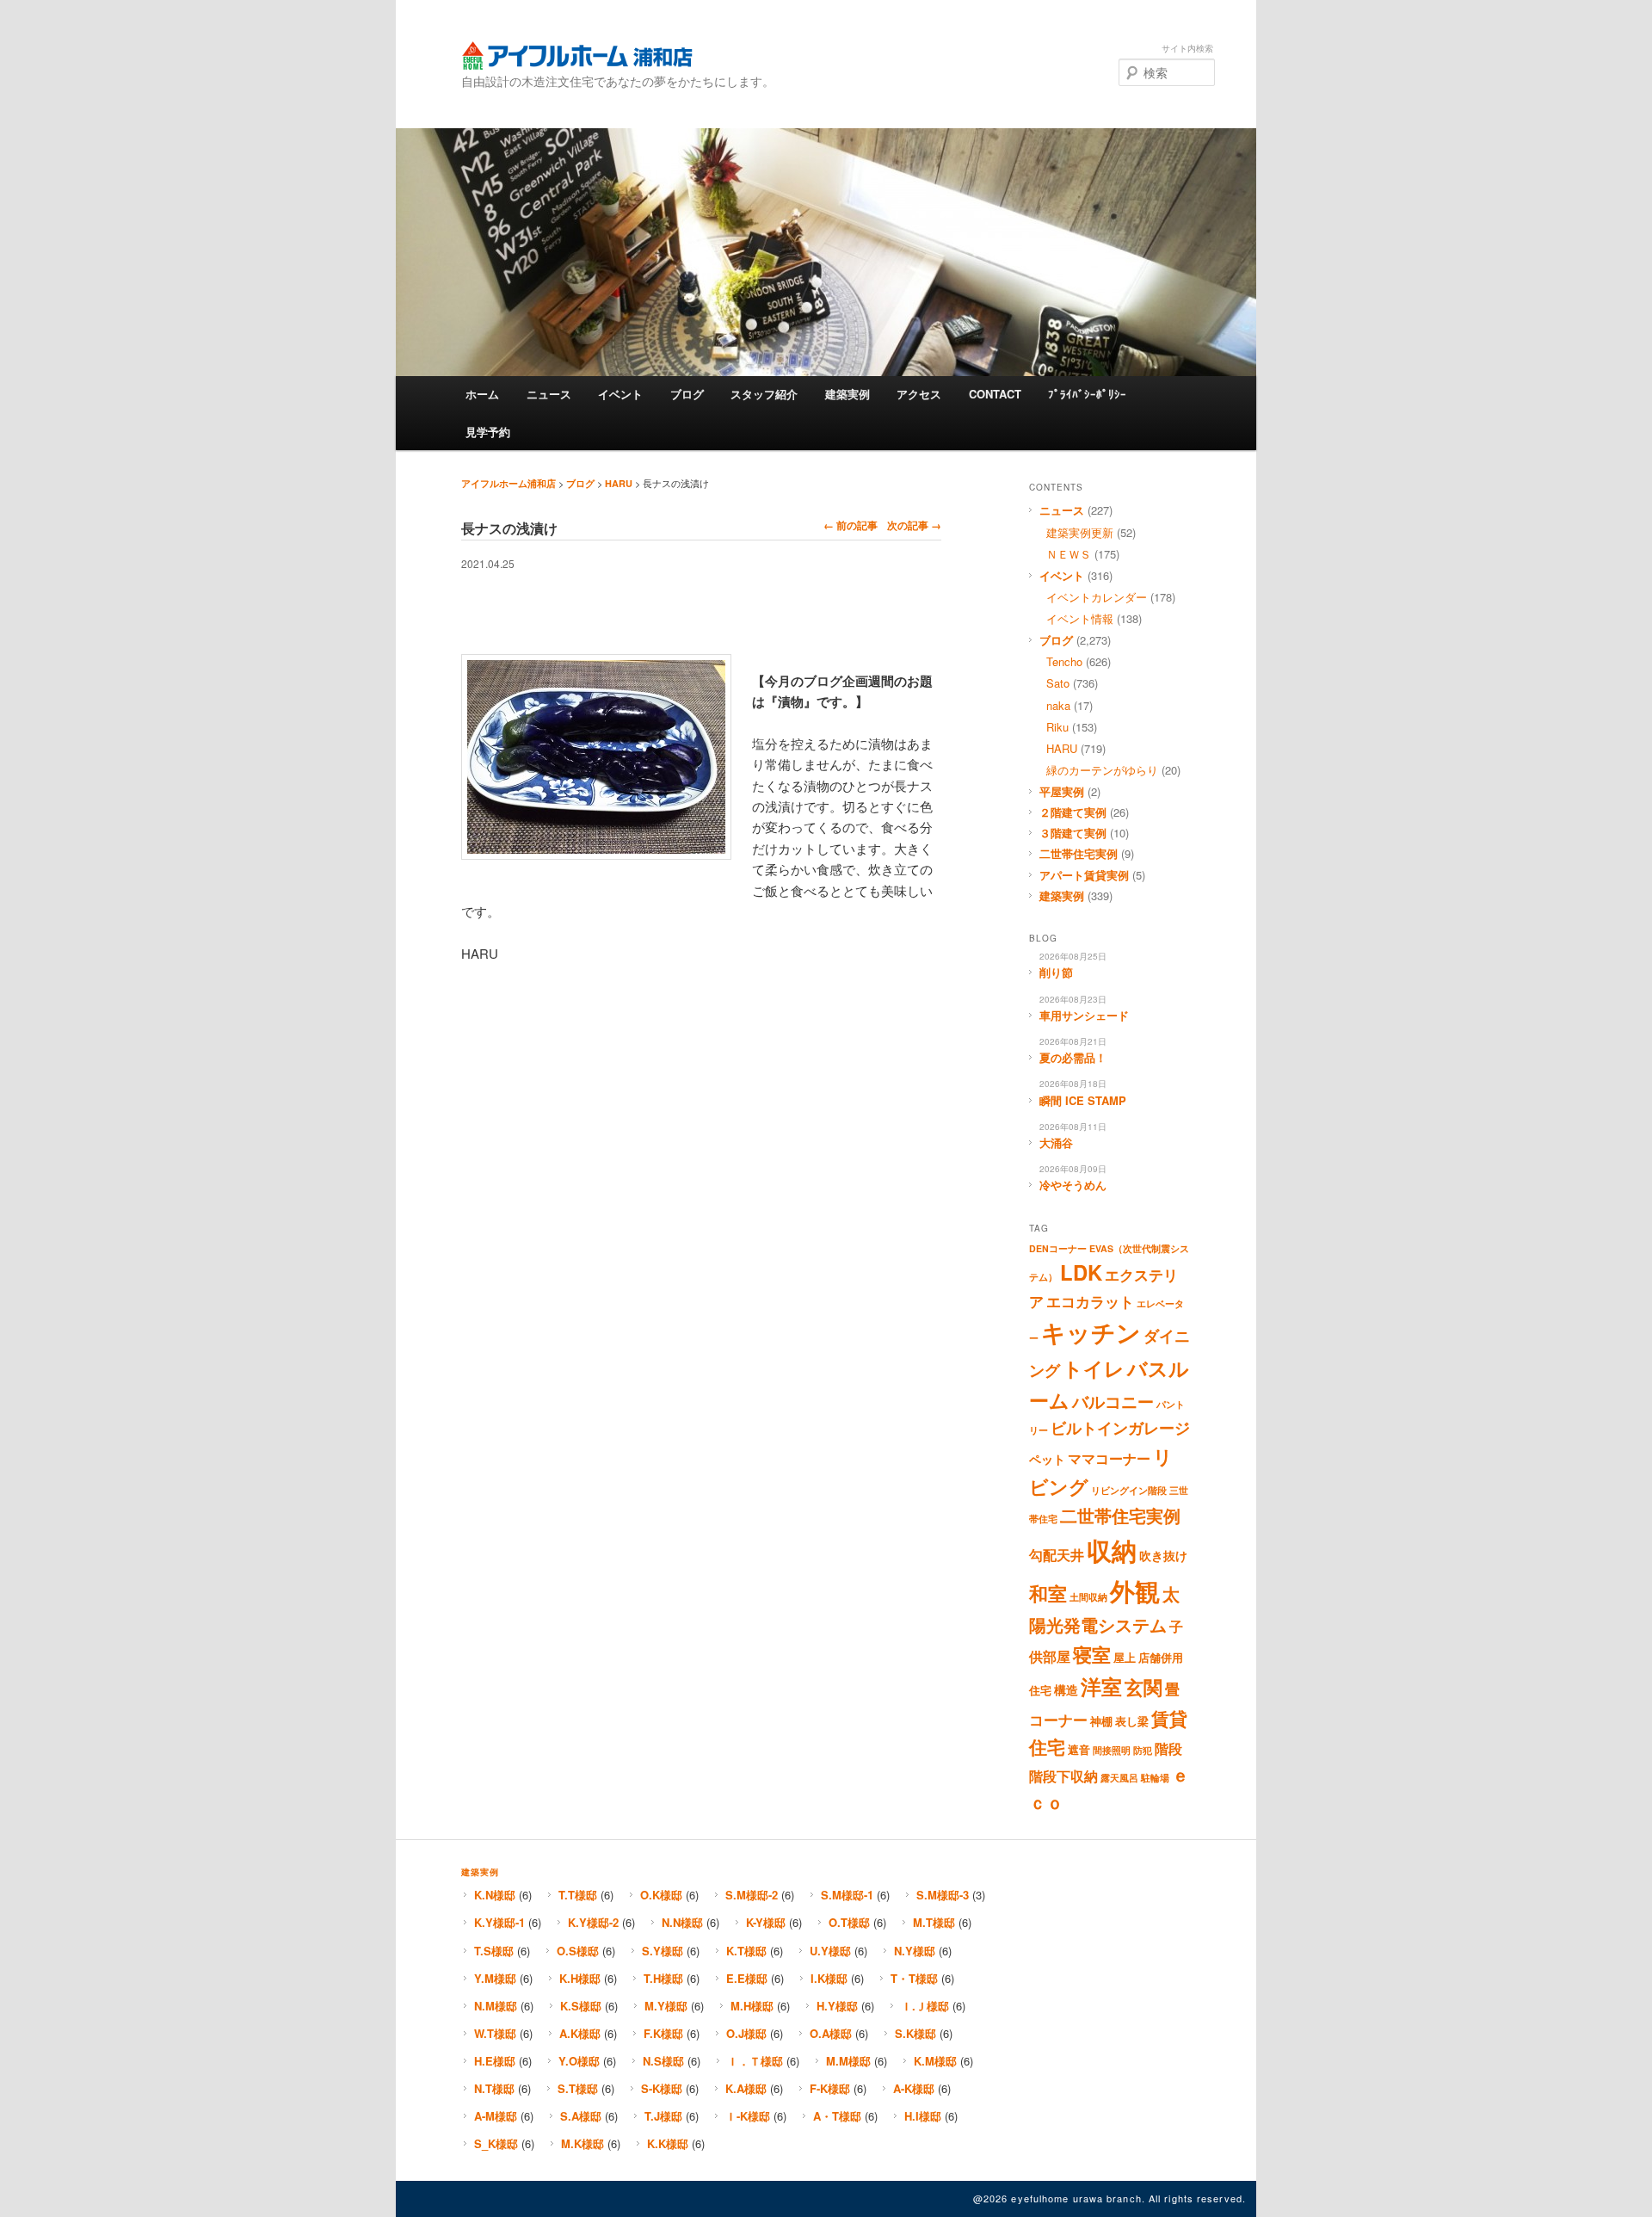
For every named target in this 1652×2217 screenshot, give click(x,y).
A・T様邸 (837, 2116)
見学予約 (488, 432)
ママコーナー (1109, 1459)
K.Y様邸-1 (499, 1922)
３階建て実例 (1073, 833)
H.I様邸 (923, 2116)
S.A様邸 (581, 2116)
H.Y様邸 (837, 2006)
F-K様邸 (830, 2088)
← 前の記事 (851, 525)
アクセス (919, 394)
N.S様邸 (663, 2061)
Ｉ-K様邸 (748, 2116)
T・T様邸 (914, 1978)
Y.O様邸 (579, 2061)
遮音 (1079, 1750)
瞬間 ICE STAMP (1083, 1100)
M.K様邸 (583, 2143)
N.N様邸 (682, 1922)
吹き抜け (1163, 1555)
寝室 (1092, 1654)
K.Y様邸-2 (593, 1922)
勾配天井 (1057, 1555)
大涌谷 (1056, 1142)
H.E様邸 (495, 2061)
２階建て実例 (1073, 812)
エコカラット (1090, 1301)
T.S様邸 (494, 1951)
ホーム (482, 394)
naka (1058, 705)
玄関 (1143, 1687)
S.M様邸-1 (847, 1895)
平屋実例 (1062, 791)
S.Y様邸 (663, 1951)
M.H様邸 (752, 2006)
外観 (1135, 1590)
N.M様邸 (496, 2006)
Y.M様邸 (495, 1978)
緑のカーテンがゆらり (1102, 770)
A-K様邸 (914, 2088)
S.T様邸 (578, 2088)
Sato (1058, 683)
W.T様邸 (495, 2033)
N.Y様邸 (915, 1951)
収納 (1112, 1550)
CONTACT (995, 394)
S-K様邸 (662, 2088)
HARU (619, 483)
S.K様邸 (915, 2033)
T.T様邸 (578, 1895)
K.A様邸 (746, 2088)
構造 (1066, 1689)
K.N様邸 (495, 1895)
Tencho (1064, 661)
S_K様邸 (496, 2143)
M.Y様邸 (666, 2006)
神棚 (1101, 1721)
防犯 (1143, 1750)
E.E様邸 (747, 1978)
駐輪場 (1155, 1778)
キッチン (1091, 1332)
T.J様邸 (663, 2116)
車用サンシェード (1084, 1015)
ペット (1047, 1459)
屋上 (1125, 1658)
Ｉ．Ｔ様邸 (755, 2061)
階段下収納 (1063, 1776)
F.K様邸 (663, 2033)
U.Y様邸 (830, 1951)
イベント (620, 394)
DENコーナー (1058, 1248)
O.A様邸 (831, 2033)
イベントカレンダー (1097, 597)
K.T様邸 (746, 1951)
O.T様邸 (849, 1922)
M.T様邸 (934, 1922)
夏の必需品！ (1073, 1057)
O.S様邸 (578, 1951)
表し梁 (1132, 1721)
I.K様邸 (829, 1978)
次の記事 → (914, 525)
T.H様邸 (663, 1978)
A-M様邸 (496, 2116)
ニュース (549, 394)
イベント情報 (1080, 618)
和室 (1048, 1593)
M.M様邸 (848, 2061)
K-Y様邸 (766, 1922)
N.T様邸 (494, 2088)
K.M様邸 (935, 2061)
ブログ (687, 394)
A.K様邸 (580, 2033)
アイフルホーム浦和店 (577, 56)
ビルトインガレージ (1120, 1428)
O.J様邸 (746, 2033)
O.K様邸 (661, 1895)
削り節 (1056, 972)
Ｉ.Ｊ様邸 (925, 2006)
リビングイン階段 (1129, 1490)
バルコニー (1113, 1401)
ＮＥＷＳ (1069, 554)
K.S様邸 (581, 2006)
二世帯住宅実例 (1079, 853)
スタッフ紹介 (764, 394)
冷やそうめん (1073, 1185)
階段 (1168, 1749)
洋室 (1101, 1686)
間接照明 (1112, 1750)
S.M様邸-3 (943, 1895)
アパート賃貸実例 (1084, 875)
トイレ (1094, 1368)
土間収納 (1088, 1597)
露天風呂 (1119, 1778)
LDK (1081, 1272)
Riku (1057, 727)
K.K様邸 (668, 2143)
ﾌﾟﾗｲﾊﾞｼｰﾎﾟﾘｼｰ (1087, 394)
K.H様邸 (580, 1978)
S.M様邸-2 (752, 1895)
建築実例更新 (1080, 532)
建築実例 (848, 394)
